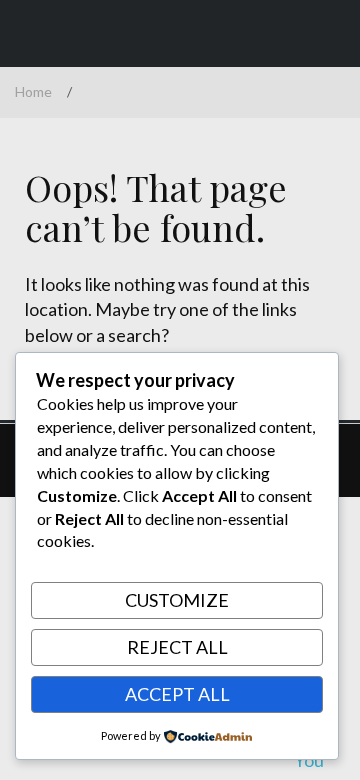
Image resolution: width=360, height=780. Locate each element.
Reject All (177, 647)
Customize (177, 600)
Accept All (177, 694)
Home (33, 91)
